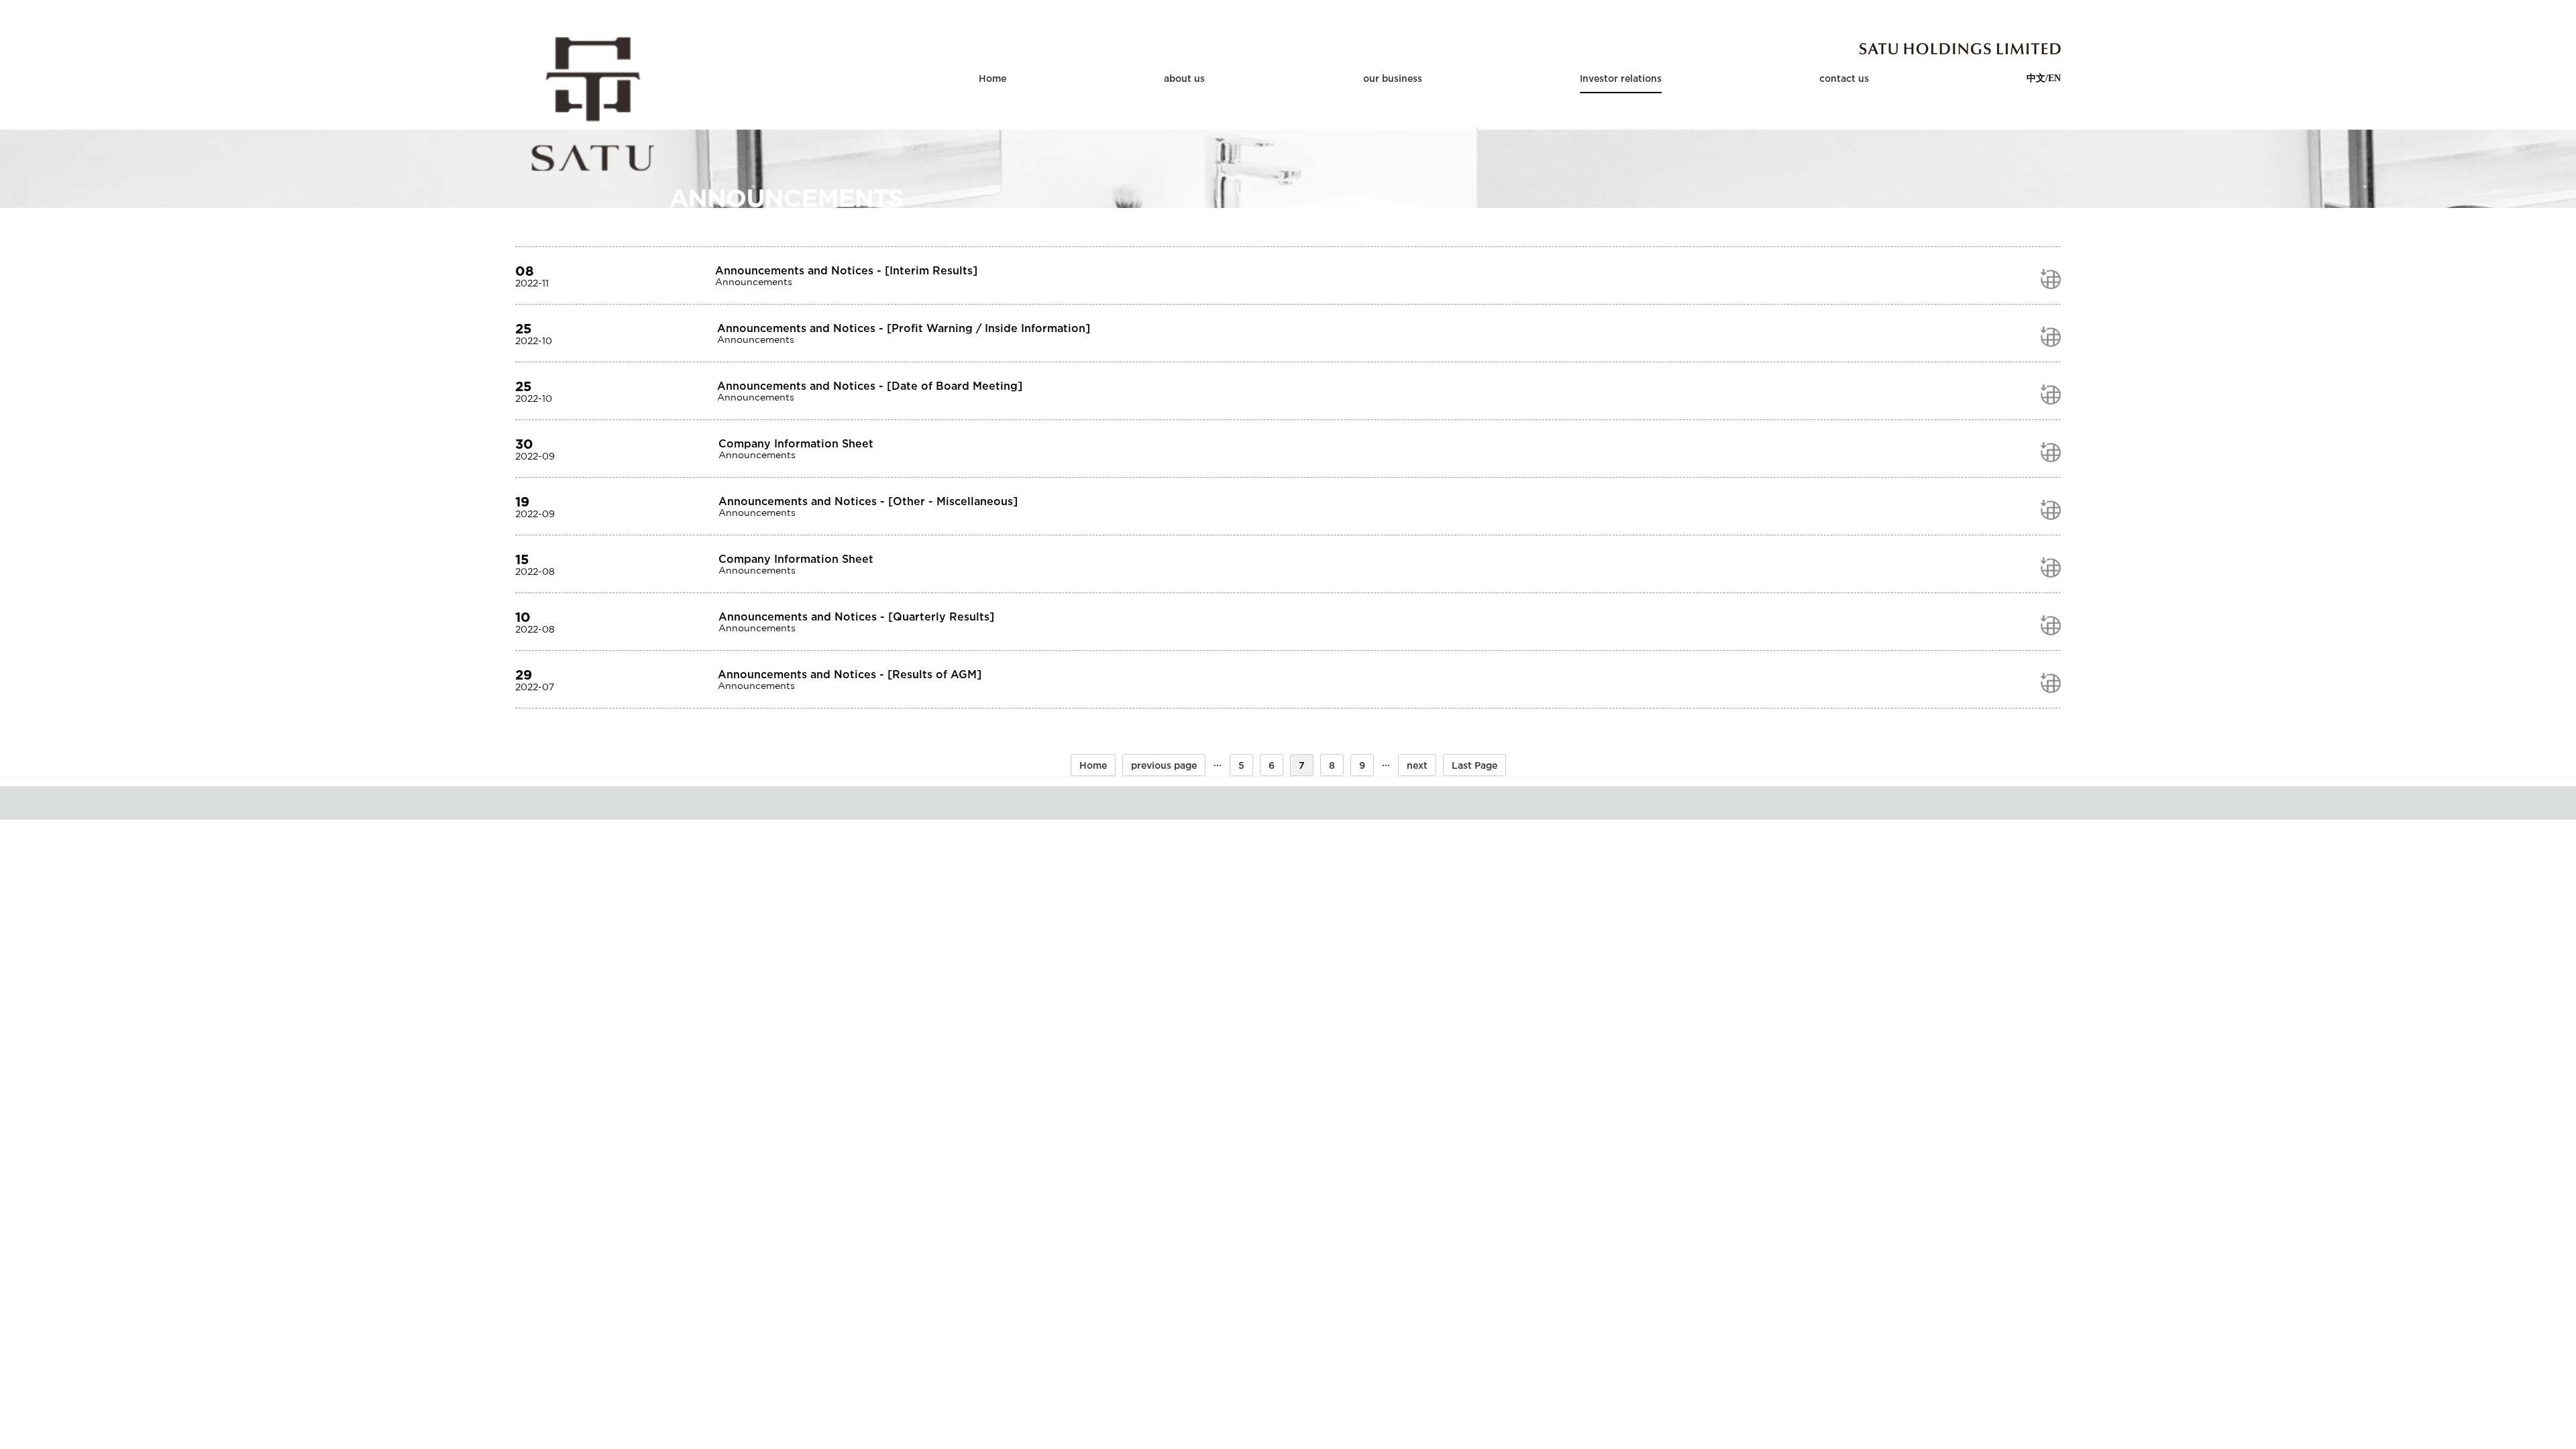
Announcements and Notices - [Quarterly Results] (856, 616)
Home (992, 78)
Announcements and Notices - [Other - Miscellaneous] (868, 501)
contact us (1844, 78)
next (1417, 765)
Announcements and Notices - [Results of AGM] (850, 674)
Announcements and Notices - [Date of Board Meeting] (870, 386)
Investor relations (1621, 78)
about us (1184, 78)
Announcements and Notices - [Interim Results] (846, 270)
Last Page (1474, 765)
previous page (1164, 765)
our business (1393, 78)
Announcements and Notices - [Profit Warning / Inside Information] (904, 328)
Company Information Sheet (796, 443)
